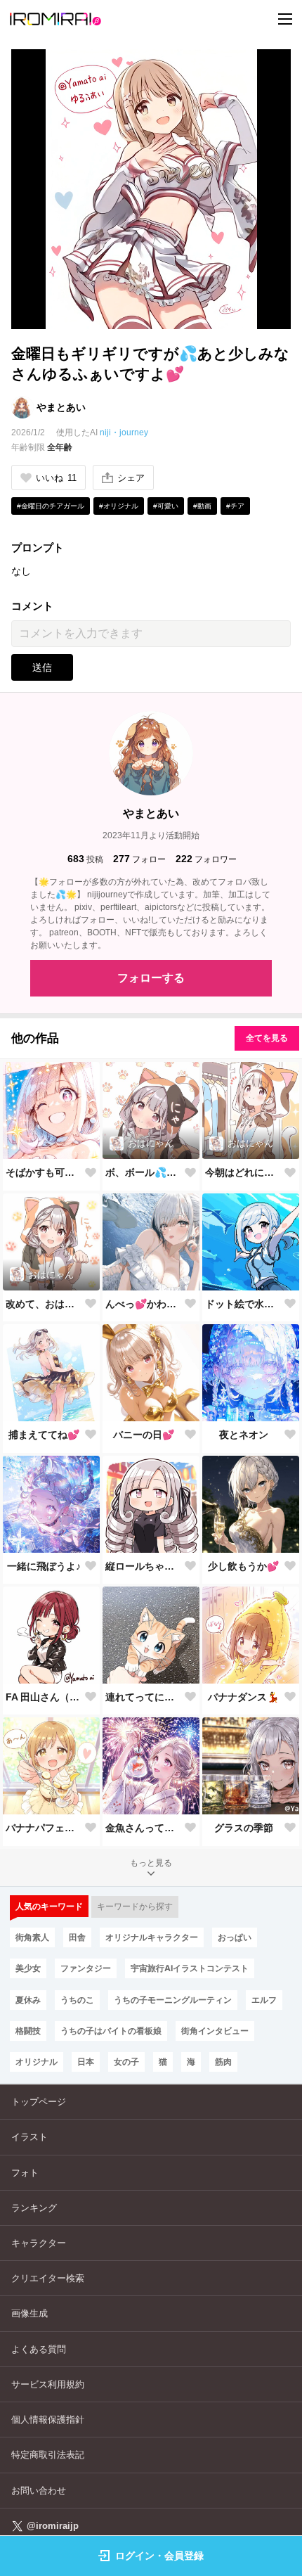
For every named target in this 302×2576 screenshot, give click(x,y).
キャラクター (39, 2243)
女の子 (126, 2062)
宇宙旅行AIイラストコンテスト (190, 1968)
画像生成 (29, 2313)
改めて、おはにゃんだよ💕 (44, 1304)
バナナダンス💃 (243, 1697)
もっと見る (151, 1863)
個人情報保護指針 (48, 2420)
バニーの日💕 (144, 1435)
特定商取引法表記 (48, 2455)
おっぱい (235, 1937)
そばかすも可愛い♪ (44, 1172)
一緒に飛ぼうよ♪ (44, 1566)
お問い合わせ (39, 2491)
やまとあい (61, 407)
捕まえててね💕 (44, 1435)
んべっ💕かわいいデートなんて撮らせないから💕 (144, 1304)
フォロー (139, 859)
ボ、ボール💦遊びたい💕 (144, 1172)
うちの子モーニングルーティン (173, 2000)
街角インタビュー (215, 2031)
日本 (86, 2062)
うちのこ (77, 2000)
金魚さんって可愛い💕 (144, 1828)
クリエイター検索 (48, 2278)
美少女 (28, 1968)
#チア (235, 506)
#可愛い (166, 506)
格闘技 (28, 2031)
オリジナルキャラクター (152, 1937)
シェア (131, 478)
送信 (42, 667)
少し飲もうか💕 (243, 1566)
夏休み (28, 2000)
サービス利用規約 (48, 2384)
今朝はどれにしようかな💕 (244, 1172)
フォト (25, 2173)
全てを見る (267, 1038)
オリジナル (37, 2062)
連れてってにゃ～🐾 (144, 1697)
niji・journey (124, 432)
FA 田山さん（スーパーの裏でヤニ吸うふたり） (44, 1697)
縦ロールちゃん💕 (144, 1566)
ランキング (34, 2208)
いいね (56, 478)
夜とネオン (244, 1435)
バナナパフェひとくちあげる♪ (44, 1828)
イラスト (29, 2137)
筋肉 (223, 2062)
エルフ (264, 2000)
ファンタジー (86, 1968)
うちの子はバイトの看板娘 (111, 2031)
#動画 (202, 506)
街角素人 (32, 1937)
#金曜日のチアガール (51, 506)
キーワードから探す (135, 1907)
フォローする (151, 978)
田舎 (77, 1937)
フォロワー (206, 859)
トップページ (39, 2102)
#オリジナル (119, 506)
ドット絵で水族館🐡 (244, 1304)
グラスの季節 (244, 1828)
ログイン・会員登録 (159, 2556)
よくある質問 (39, 2349)
